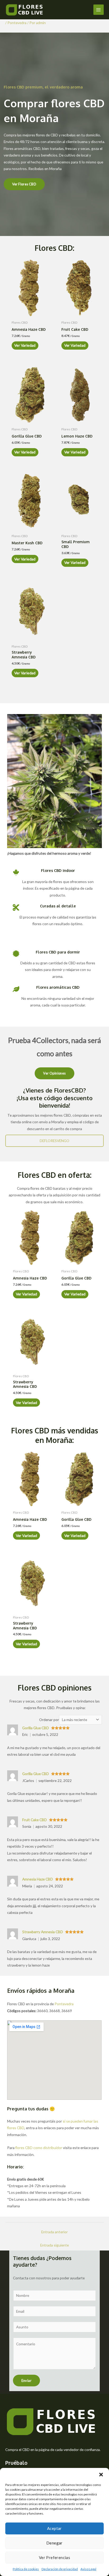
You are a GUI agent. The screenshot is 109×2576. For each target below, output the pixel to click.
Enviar (26, 2381)
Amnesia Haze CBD (38, 1879)
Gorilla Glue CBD (36, 1728)
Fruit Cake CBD (35, 1820)
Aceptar (54, 2528)
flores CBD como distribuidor (39, 2148)
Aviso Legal (88, 2569)
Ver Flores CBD (24, 184)
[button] (101, 2475)
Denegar (54, 2543)
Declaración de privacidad (60, 2569)
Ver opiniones (54, 1073)
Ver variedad (25, 345)
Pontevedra (17, 23)
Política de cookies (26, 2569)
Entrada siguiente (54, 2245)
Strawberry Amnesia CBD (43, 1932)
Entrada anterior (54, 2232)
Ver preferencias (54, 2557)
